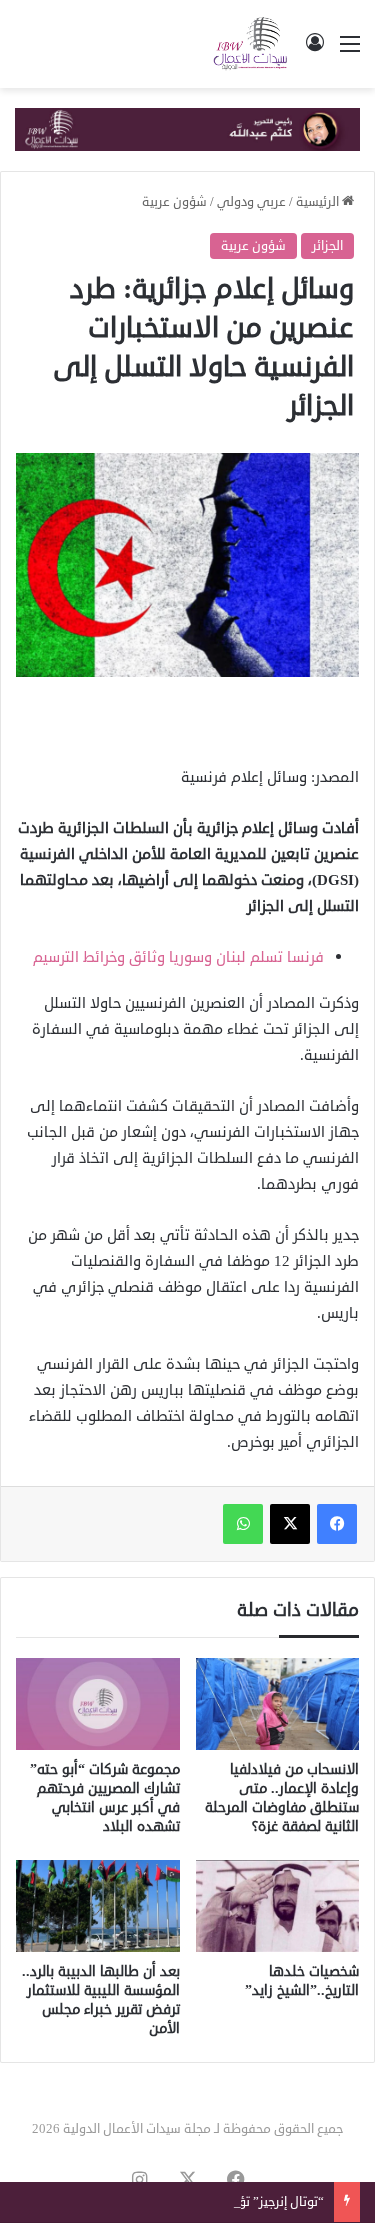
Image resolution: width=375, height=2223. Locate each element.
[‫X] (290, 1524)
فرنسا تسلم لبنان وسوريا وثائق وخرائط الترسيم (178, 957)
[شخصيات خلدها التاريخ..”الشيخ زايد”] (278, 1906)
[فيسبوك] (337, 1524)
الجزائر (327, 246)
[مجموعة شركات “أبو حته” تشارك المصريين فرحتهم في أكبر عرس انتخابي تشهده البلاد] (98, 1704)
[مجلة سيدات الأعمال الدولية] (251, 44)
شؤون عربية (174, 202)
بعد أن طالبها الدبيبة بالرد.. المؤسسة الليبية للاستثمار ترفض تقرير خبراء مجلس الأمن (101, 2000)
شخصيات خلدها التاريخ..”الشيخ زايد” (302, 1981)
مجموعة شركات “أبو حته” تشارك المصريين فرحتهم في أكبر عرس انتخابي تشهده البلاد (105, 1798)
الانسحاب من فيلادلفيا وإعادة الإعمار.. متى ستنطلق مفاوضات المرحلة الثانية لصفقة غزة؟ (282, 1798)
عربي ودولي (251, 202)
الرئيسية (319, 202)
